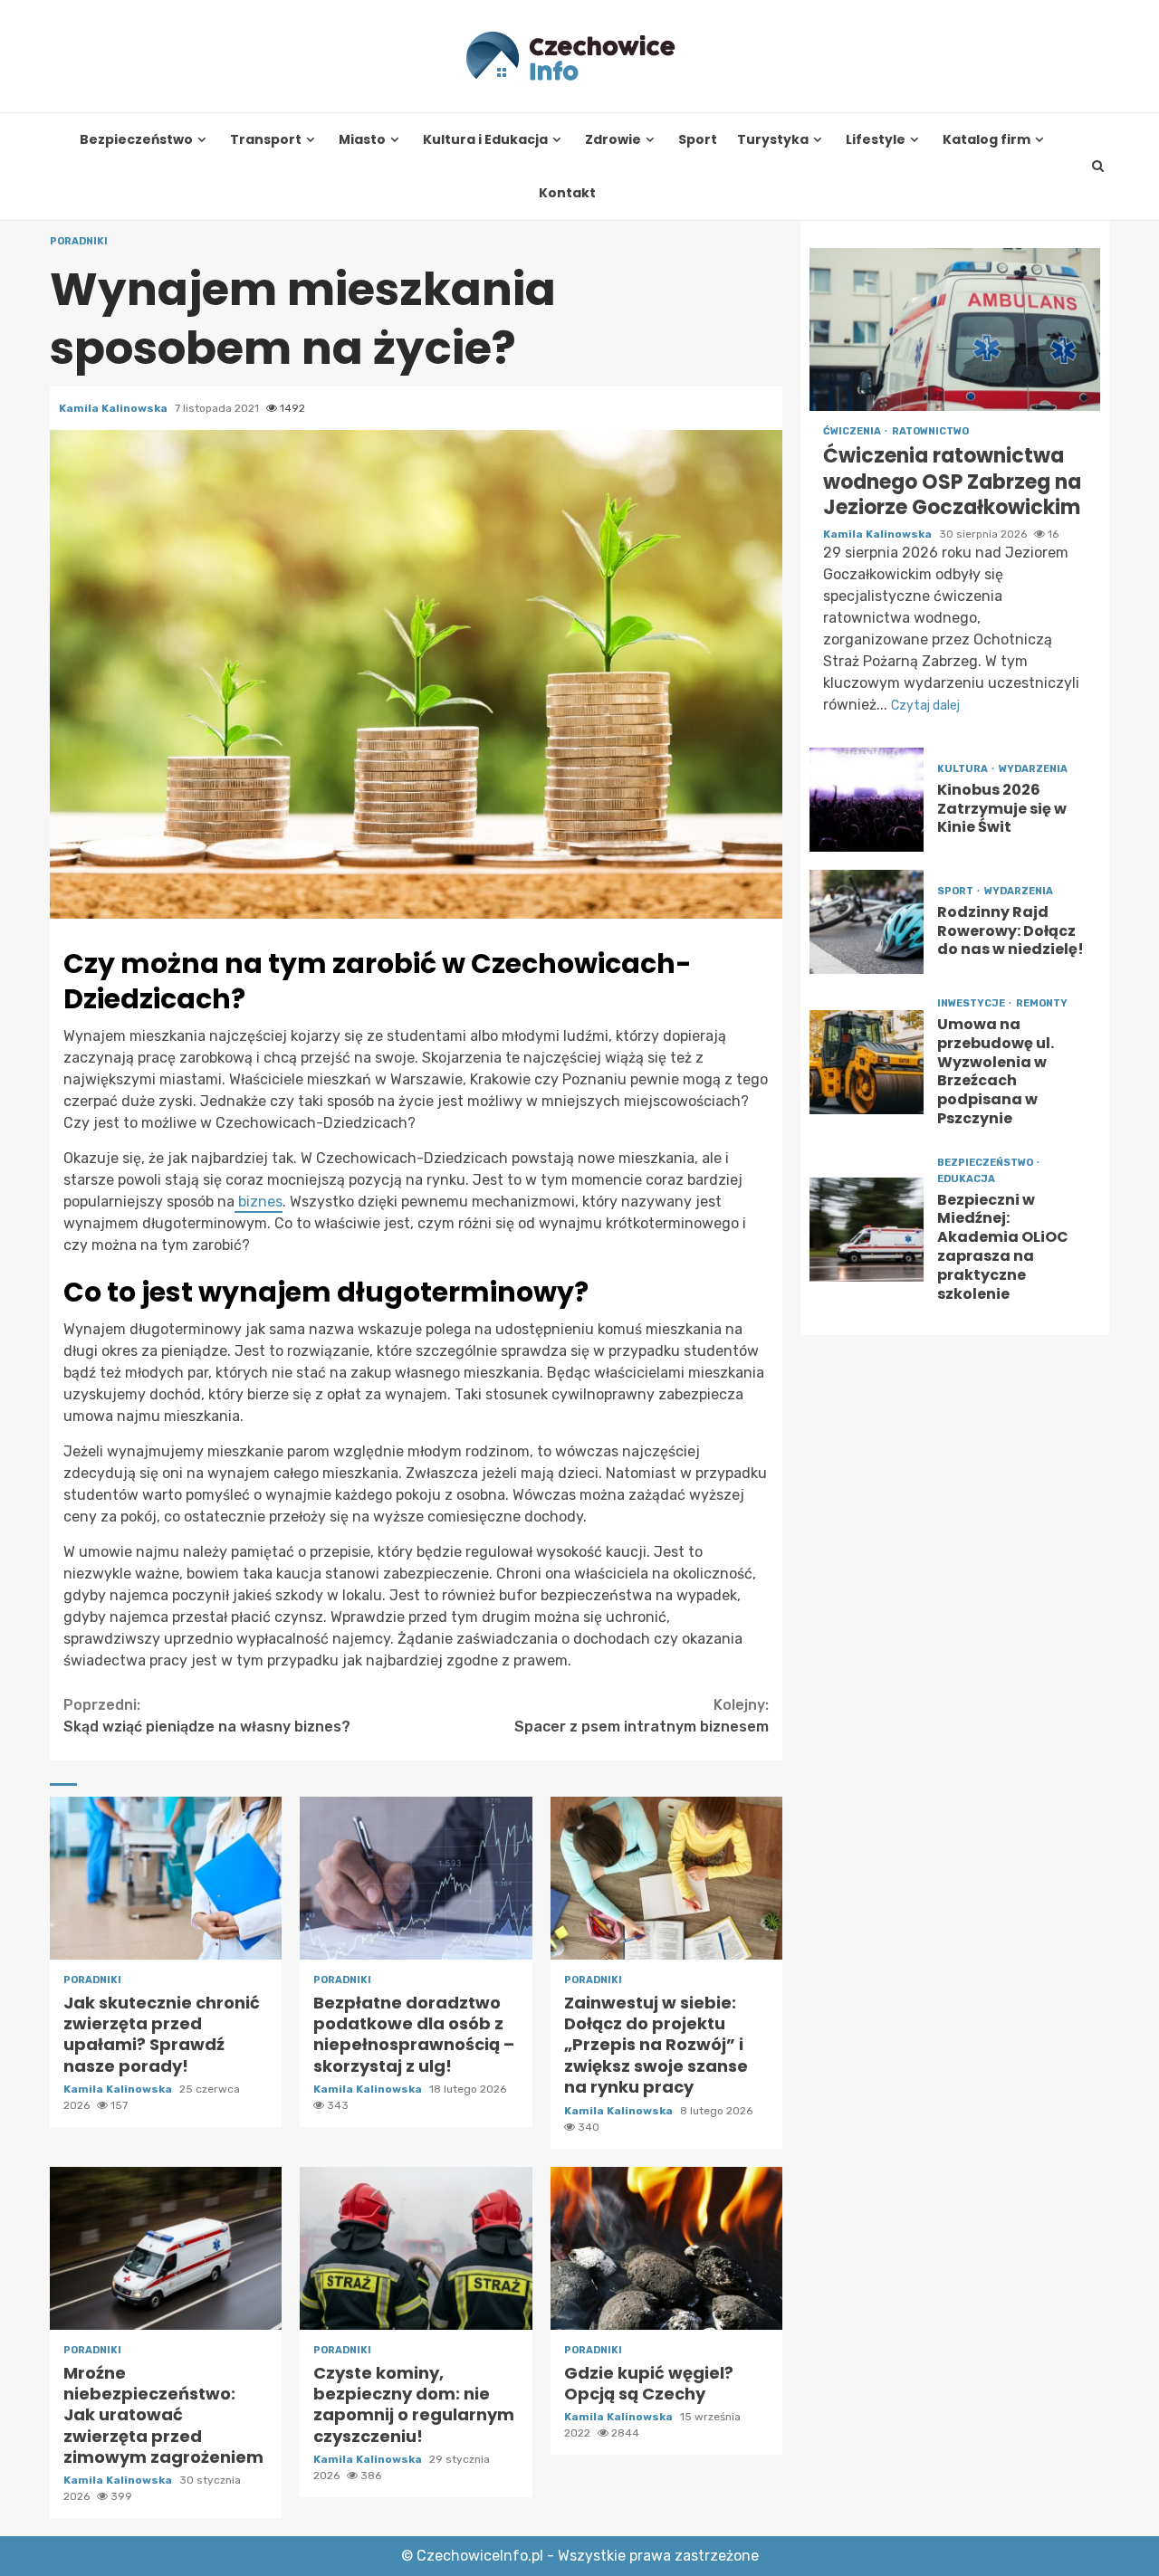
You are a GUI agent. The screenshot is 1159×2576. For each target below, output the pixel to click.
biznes (259, 1202)
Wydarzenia (1033, 769)
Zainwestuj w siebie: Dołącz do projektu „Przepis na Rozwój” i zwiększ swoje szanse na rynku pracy (666, 1878)
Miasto (362, 140)
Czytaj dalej (925, 706)
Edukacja (966, 1179)
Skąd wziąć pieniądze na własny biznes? (207, 1716)
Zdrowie (613, 140)
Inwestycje (972, 1003)
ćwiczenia (853, 431)
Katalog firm (987, 140)
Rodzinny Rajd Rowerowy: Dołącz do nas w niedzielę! (867, 922)
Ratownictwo (930, 431)
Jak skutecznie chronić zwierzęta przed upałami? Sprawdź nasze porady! (166, 1878)
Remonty (1042, 1003)
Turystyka (773, 140)
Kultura (963, 769)
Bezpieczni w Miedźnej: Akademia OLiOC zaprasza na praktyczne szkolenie (867, 1230)
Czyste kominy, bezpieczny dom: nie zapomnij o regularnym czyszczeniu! (416, 2248)
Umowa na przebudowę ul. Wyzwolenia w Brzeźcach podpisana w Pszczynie (867, 1062)
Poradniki (79, 241)
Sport (698, 140)
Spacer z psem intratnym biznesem (642, 1716)
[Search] (1098, 167)
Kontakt (567, 193)
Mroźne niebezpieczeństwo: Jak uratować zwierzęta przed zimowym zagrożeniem (166, 2248)
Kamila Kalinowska (115, 408)
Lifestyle (876, 140)
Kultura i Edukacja (485, 140)
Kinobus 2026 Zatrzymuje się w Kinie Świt (867, 800)
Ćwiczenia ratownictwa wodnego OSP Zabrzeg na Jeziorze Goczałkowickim (955, 329)
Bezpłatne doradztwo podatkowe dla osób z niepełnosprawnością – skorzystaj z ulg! (416, 1878)
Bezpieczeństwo (136, 140)
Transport (266, 140)
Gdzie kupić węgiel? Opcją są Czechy (666, 2248)
